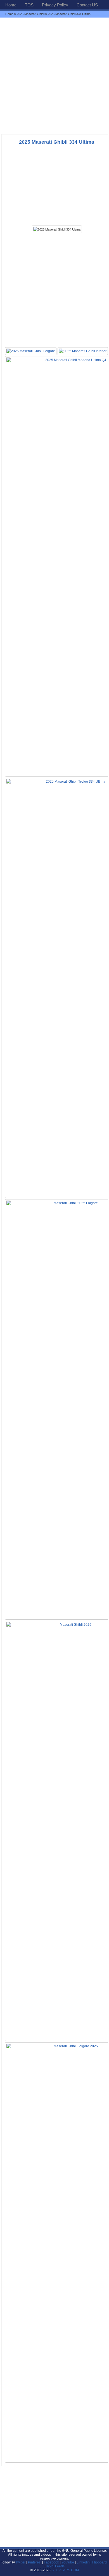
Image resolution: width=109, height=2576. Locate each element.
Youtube (68, 2562)
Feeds (60, 2566)
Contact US (87, 5)
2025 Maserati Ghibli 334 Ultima (57, 142)
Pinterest (35, 2562)
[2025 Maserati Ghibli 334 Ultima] (57, 229)
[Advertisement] (54, 76)
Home (11, 5)
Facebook (51, 2562)
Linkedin (83, 2562)
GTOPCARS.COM (65, 2570)
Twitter (21, 2562)
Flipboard (99, 2562)
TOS (29, 5)
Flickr (48, 2566)
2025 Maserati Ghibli (31, 14)
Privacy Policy (55, 5)
